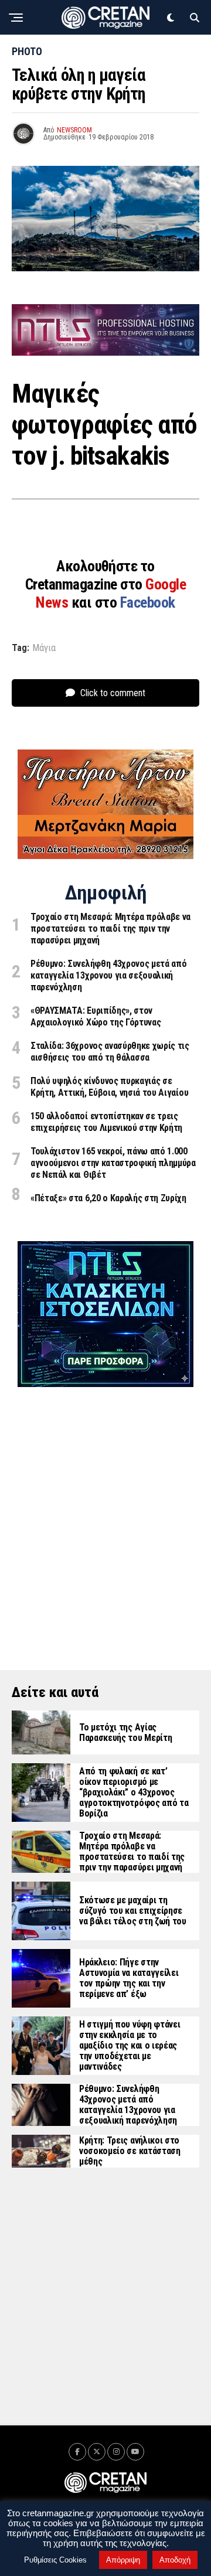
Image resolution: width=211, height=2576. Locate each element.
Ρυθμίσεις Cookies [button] (55, 2560)
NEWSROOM (74, 130)
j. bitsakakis (111, 456)
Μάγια (44, 648)
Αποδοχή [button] (175, 2560)
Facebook (148, 602)
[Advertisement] (105, 1512)
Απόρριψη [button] (123, 2560)
